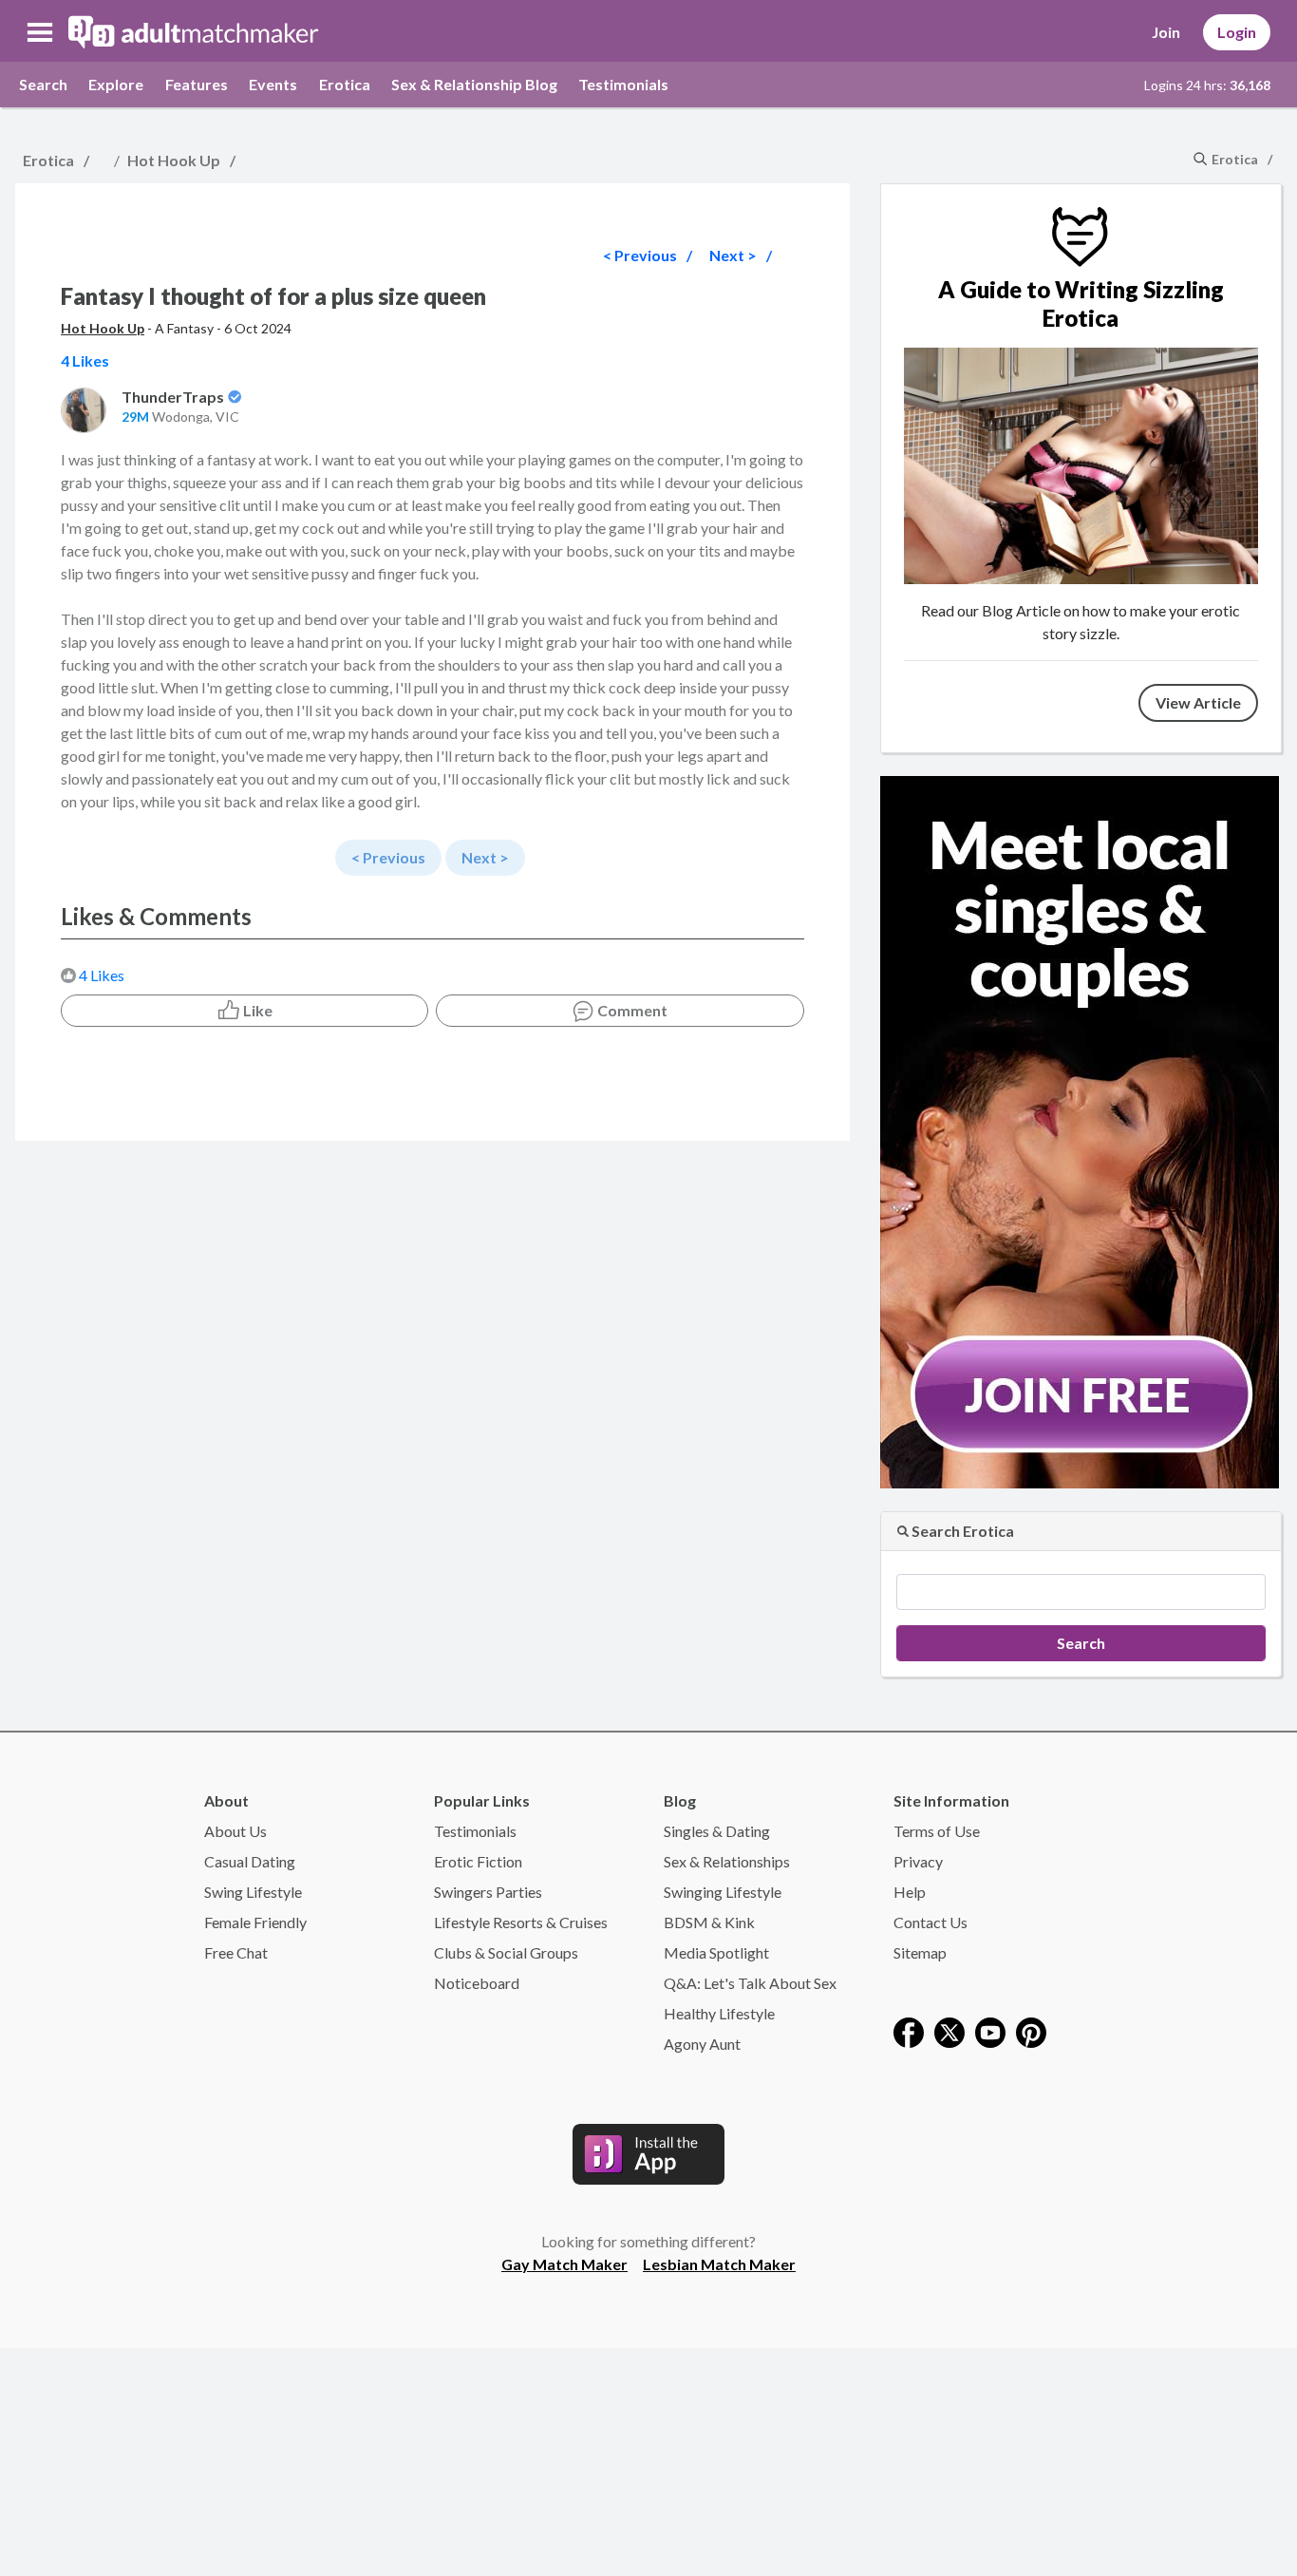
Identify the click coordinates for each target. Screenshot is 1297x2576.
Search (43, 84)
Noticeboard (477, 1983)
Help (910, 1892)
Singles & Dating (717, 1831)
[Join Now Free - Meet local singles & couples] (1080, 1130)
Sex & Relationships (727, 1861)
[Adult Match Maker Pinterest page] (1031, 2030)
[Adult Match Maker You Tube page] (990, 2030)
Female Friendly (255, 1922)
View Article (1198, 702)
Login (1237, 32)
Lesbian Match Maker (719, 2264)
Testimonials (623, 84)
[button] (40, 32)
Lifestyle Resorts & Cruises (521, 1922)
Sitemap (920, 1952)
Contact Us (930, 1922)
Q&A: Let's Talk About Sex (750, 1983)
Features (197, 84)
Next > (733, 255)
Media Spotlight (716, 1952)
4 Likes (102, 975)
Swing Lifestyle (253, 1892)
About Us (235, 1831)
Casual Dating (250, 1861)
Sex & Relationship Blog (474, 84)
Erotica (345, 84)
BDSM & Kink (709, 1922)
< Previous (640, 255)
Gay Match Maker (564, 2264)
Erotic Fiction (478, 1861)
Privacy (918, 1861)
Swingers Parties (488, 1892)
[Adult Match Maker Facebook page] (909, 2030)
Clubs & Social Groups (506, 1952)
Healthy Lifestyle (719, 2013)
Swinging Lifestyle (723, 1892)
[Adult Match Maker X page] (949, 2030)
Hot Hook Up (174, 160)
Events (273, 84)
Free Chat (236, 1952)
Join (1166, 32)
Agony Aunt (702, 2044)
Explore (116, 84)
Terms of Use (937, 1831)
